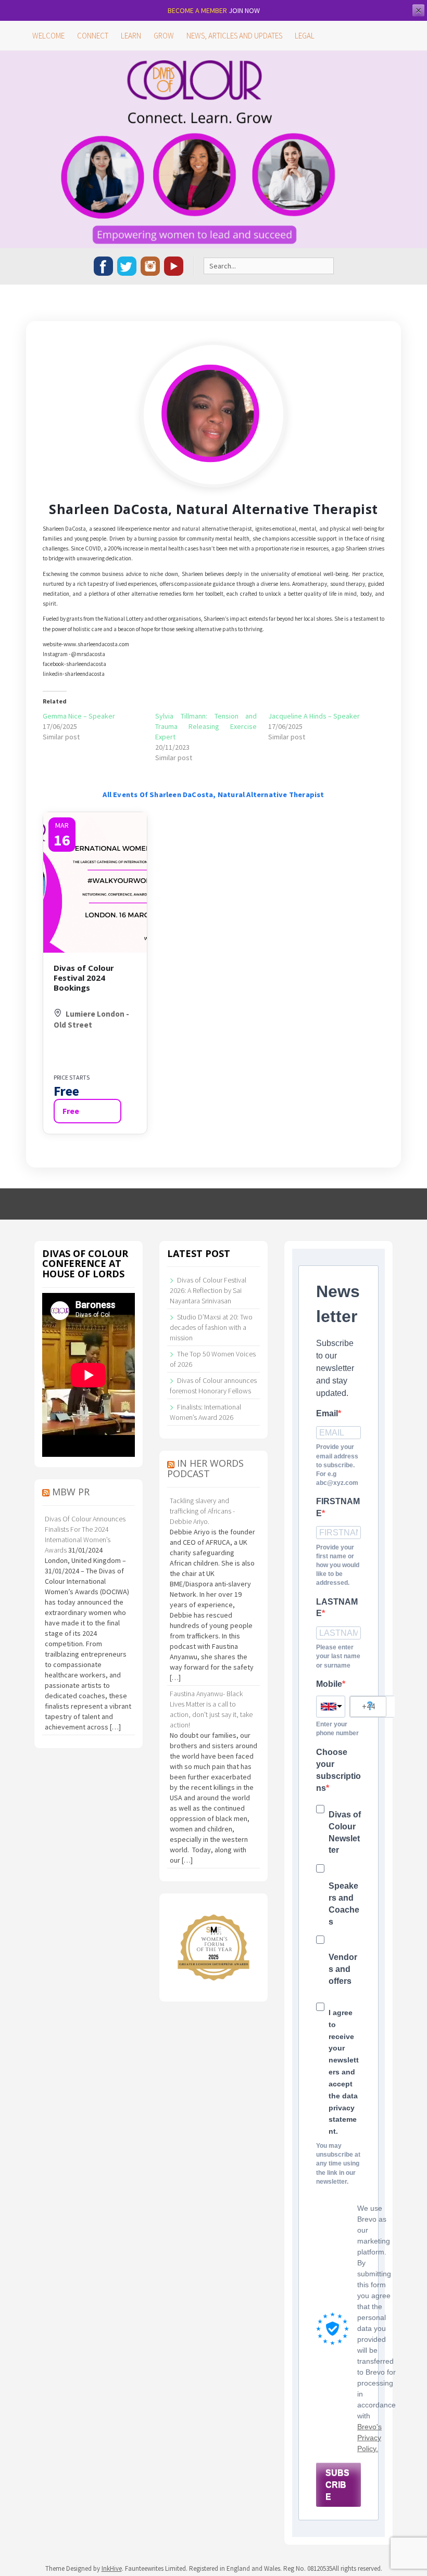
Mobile (329, 1684)
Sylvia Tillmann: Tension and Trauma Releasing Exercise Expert (206, 726)
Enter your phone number (337, 1729)
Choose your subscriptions (338, 1770)
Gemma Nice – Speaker (79, 716)
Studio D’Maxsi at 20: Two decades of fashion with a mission (211, 1327)
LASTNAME (337, 1608)
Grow (164, 36)
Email (327, 1413)
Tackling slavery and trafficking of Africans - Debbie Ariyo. (202, 1511)
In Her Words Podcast (205, 1468)
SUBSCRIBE (337, 2485)
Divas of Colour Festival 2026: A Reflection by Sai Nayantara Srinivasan (208, 1290)
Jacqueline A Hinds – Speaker (314, 716)
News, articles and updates (234, 36)
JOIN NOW (244, 10)
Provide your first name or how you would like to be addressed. (338, 1565)
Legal (305, 36)
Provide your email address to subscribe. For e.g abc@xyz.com (337, 1465)
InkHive (112, 2568)
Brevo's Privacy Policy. (369, 2438)
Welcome (48, 36)
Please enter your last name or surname (338, 1656)
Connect (93, 36)
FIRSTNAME (338, 1507)
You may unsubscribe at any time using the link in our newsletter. (338, 2164)
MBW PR (71, 1492)
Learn (131, 36)
